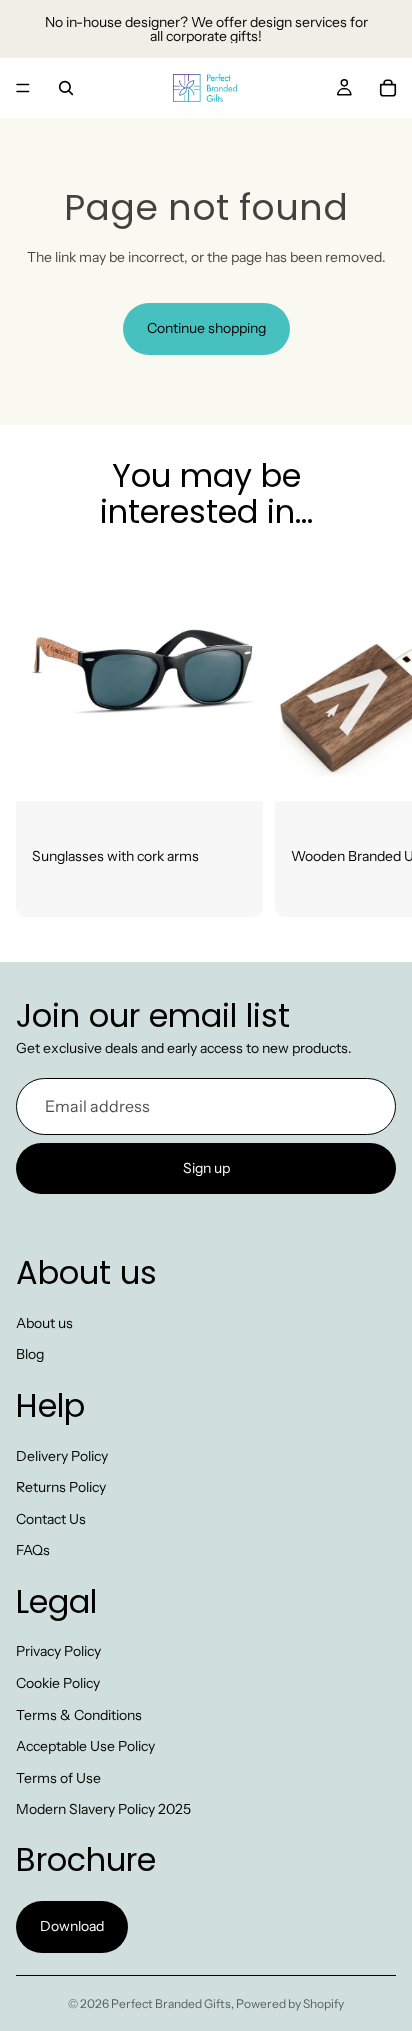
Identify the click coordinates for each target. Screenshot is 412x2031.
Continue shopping (206, 328)
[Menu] (23, 88)
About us (44, 1323)
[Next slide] (374, 735)
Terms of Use (58, 1778)
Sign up (206, 1168)
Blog (30, 1355)
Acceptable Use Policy (85, 1747)
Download (72, 1927)
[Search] (66, 88)
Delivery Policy (62, 1456)
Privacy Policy (58, 1652)
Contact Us (51, 1519)
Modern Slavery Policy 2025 (103, 1810)
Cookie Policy (58, 1683)
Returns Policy (61, 1488)
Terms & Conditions (79, 1715)
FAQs (33, 1551)
